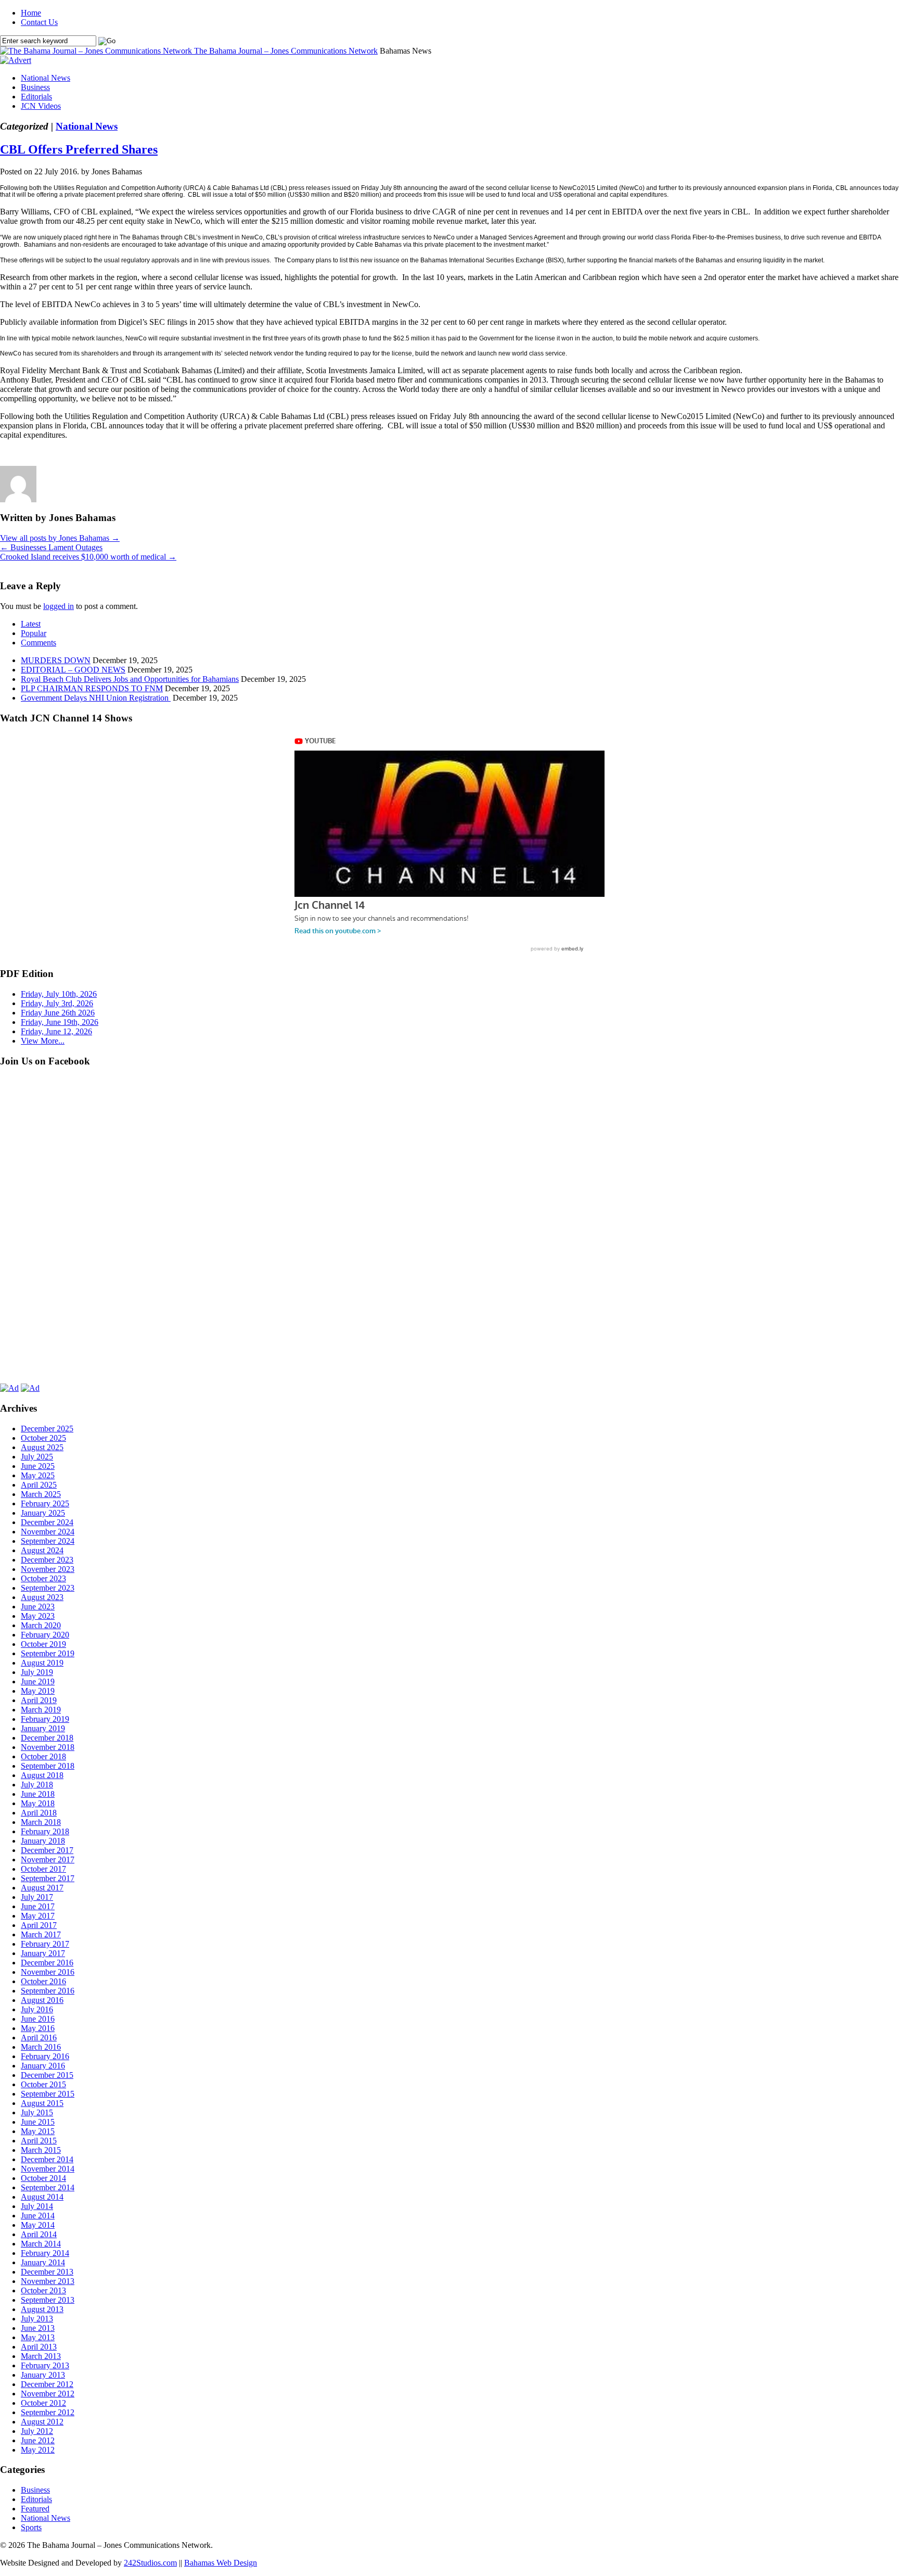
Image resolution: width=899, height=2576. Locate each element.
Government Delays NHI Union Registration (96, 698)
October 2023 (43, 1578)
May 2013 (38, 2337)
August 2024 (42, 1550)
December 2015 (47, 2075)
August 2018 (42, 1775)
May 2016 (38, 2028)
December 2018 (47, 1738)
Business (35, 87)
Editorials (36, 97)
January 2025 (43, 1513)
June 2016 (38, 2019)
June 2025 (38, 1466)
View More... (43, 1041)
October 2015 (43, 2084)
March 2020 (41, 1625)
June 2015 (38, 2122)
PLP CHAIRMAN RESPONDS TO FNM (92, 688)
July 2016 (37, 2009)
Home (31, 13)
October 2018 (43, 1756)
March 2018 (41, 1822)
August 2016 (42, 2000)
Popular (34, 633)
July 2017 (37, 1897)
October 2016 (43, 1981)
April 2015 (39, 2141)
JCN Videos (41, 106)
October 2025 (43, 1438)
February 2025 (45, 1503)
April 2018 (39, 1813)
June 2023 (38, 1607)
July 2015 (37, 2112)
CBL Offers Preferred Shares (79, 149)
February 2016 (45, 2056)
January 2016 (43, 2066)
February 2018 (45, 1831)
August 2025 (42, 1447)
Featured (35, 2509)
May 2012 (38, 2450)
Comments (38, 643)
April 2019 (39, 1700)
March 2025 (41, 1494)
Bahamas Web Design (221, 2563)
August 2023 (42, 1597)
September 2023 (48, 1588)
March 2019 (41, 1710)
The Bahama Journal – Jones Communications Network (286, 51)
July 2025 (37, 1457)
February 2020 (45, 1635)
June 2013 (38, 2328)
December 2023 (47, 1560)
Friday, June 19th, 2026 (60, 1022)
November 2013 (48, 2281)
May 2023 (38, 1616)
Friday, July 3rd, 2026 (57, 1003)
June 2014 (38, 2216)
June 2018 (38, 1794)
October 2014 (43, 2178)
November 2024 (48, 1532)
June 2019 (38, 1682)
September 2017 (48, 1878)
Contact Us (39, 22)
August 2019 (42, 1663)
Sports (31, 2527)
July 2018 (37, 1785)
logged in (59, 606)
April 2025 (39, 1485)
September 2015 (48, 2094)
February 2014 (45, 2253)
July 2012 (37, 2431)
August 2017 (42, 1888)
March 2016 (41, 2047)
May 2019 (38, 1691)
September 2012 (48, 2412)
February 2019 (45, 1719)
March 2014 (41, 2244)
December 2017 (47, 1850)
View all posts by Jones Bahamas (60, 538)
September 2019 (48, 1653)
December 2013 (47, 2272)
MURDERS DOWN (56, 660)
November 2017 (48, 1860)
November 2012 (48, 2394)
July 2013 (37, 2319)
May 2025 (38, 1475)
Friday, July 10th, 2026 (59, 994)
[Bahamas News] (97, 51)
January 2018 (43, 1841)
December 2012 (47, 2384)
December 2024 (47, 1522)
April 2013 (39, 2347)
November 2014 (48, 2169)
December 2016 (47, 1963)
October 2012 (43, 2403)
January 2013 (43, 2375)
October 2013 (43, 2291)
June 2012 (38, 2440)
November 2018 (48, 1747)
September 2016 (48, 1991)
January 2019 (43, 1728)
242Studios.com (150, 2563)
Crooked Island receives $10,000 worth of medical (88, 557)
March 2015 (41, 2150)
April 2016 (39, 2038)
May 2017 (38, 1916)
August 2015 (42, 2103)
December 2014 (47, 2159)
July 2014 (37, 2206)
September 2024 (48, 1541)
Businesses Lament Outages (51, 547)
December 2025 (47, 1429)
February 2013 (45, 2365)
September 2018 (48, 1766)
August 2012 (42, 2422)
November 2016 (48, 1972)
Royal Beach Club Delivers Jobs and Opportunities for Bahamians (130, 679)
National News (46, 78)
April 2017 (39, 1925)
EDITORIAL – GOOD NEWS (73, 670)
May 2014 (38, 2225)
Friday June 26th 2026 (58, 1013)
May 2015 (38, 2131)
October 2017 (43, 1869)
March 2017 (41, 1934)
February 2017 (45, 1944)
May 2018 (38, 1803)
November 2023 (48, 1569)
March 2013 (41, 2356)
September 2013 (48, 2300)
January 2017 (43, 1953)
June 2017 (38, 1906)
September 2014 (48, 2187)
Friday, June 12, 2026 (56, 1031)
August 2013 (42, 2309)
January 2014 (43, 2262)
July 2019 (37, 1672)
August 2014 (42, 2197)
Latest (31, 624)
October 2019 (43, 1644)
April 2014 (39, 2234)
